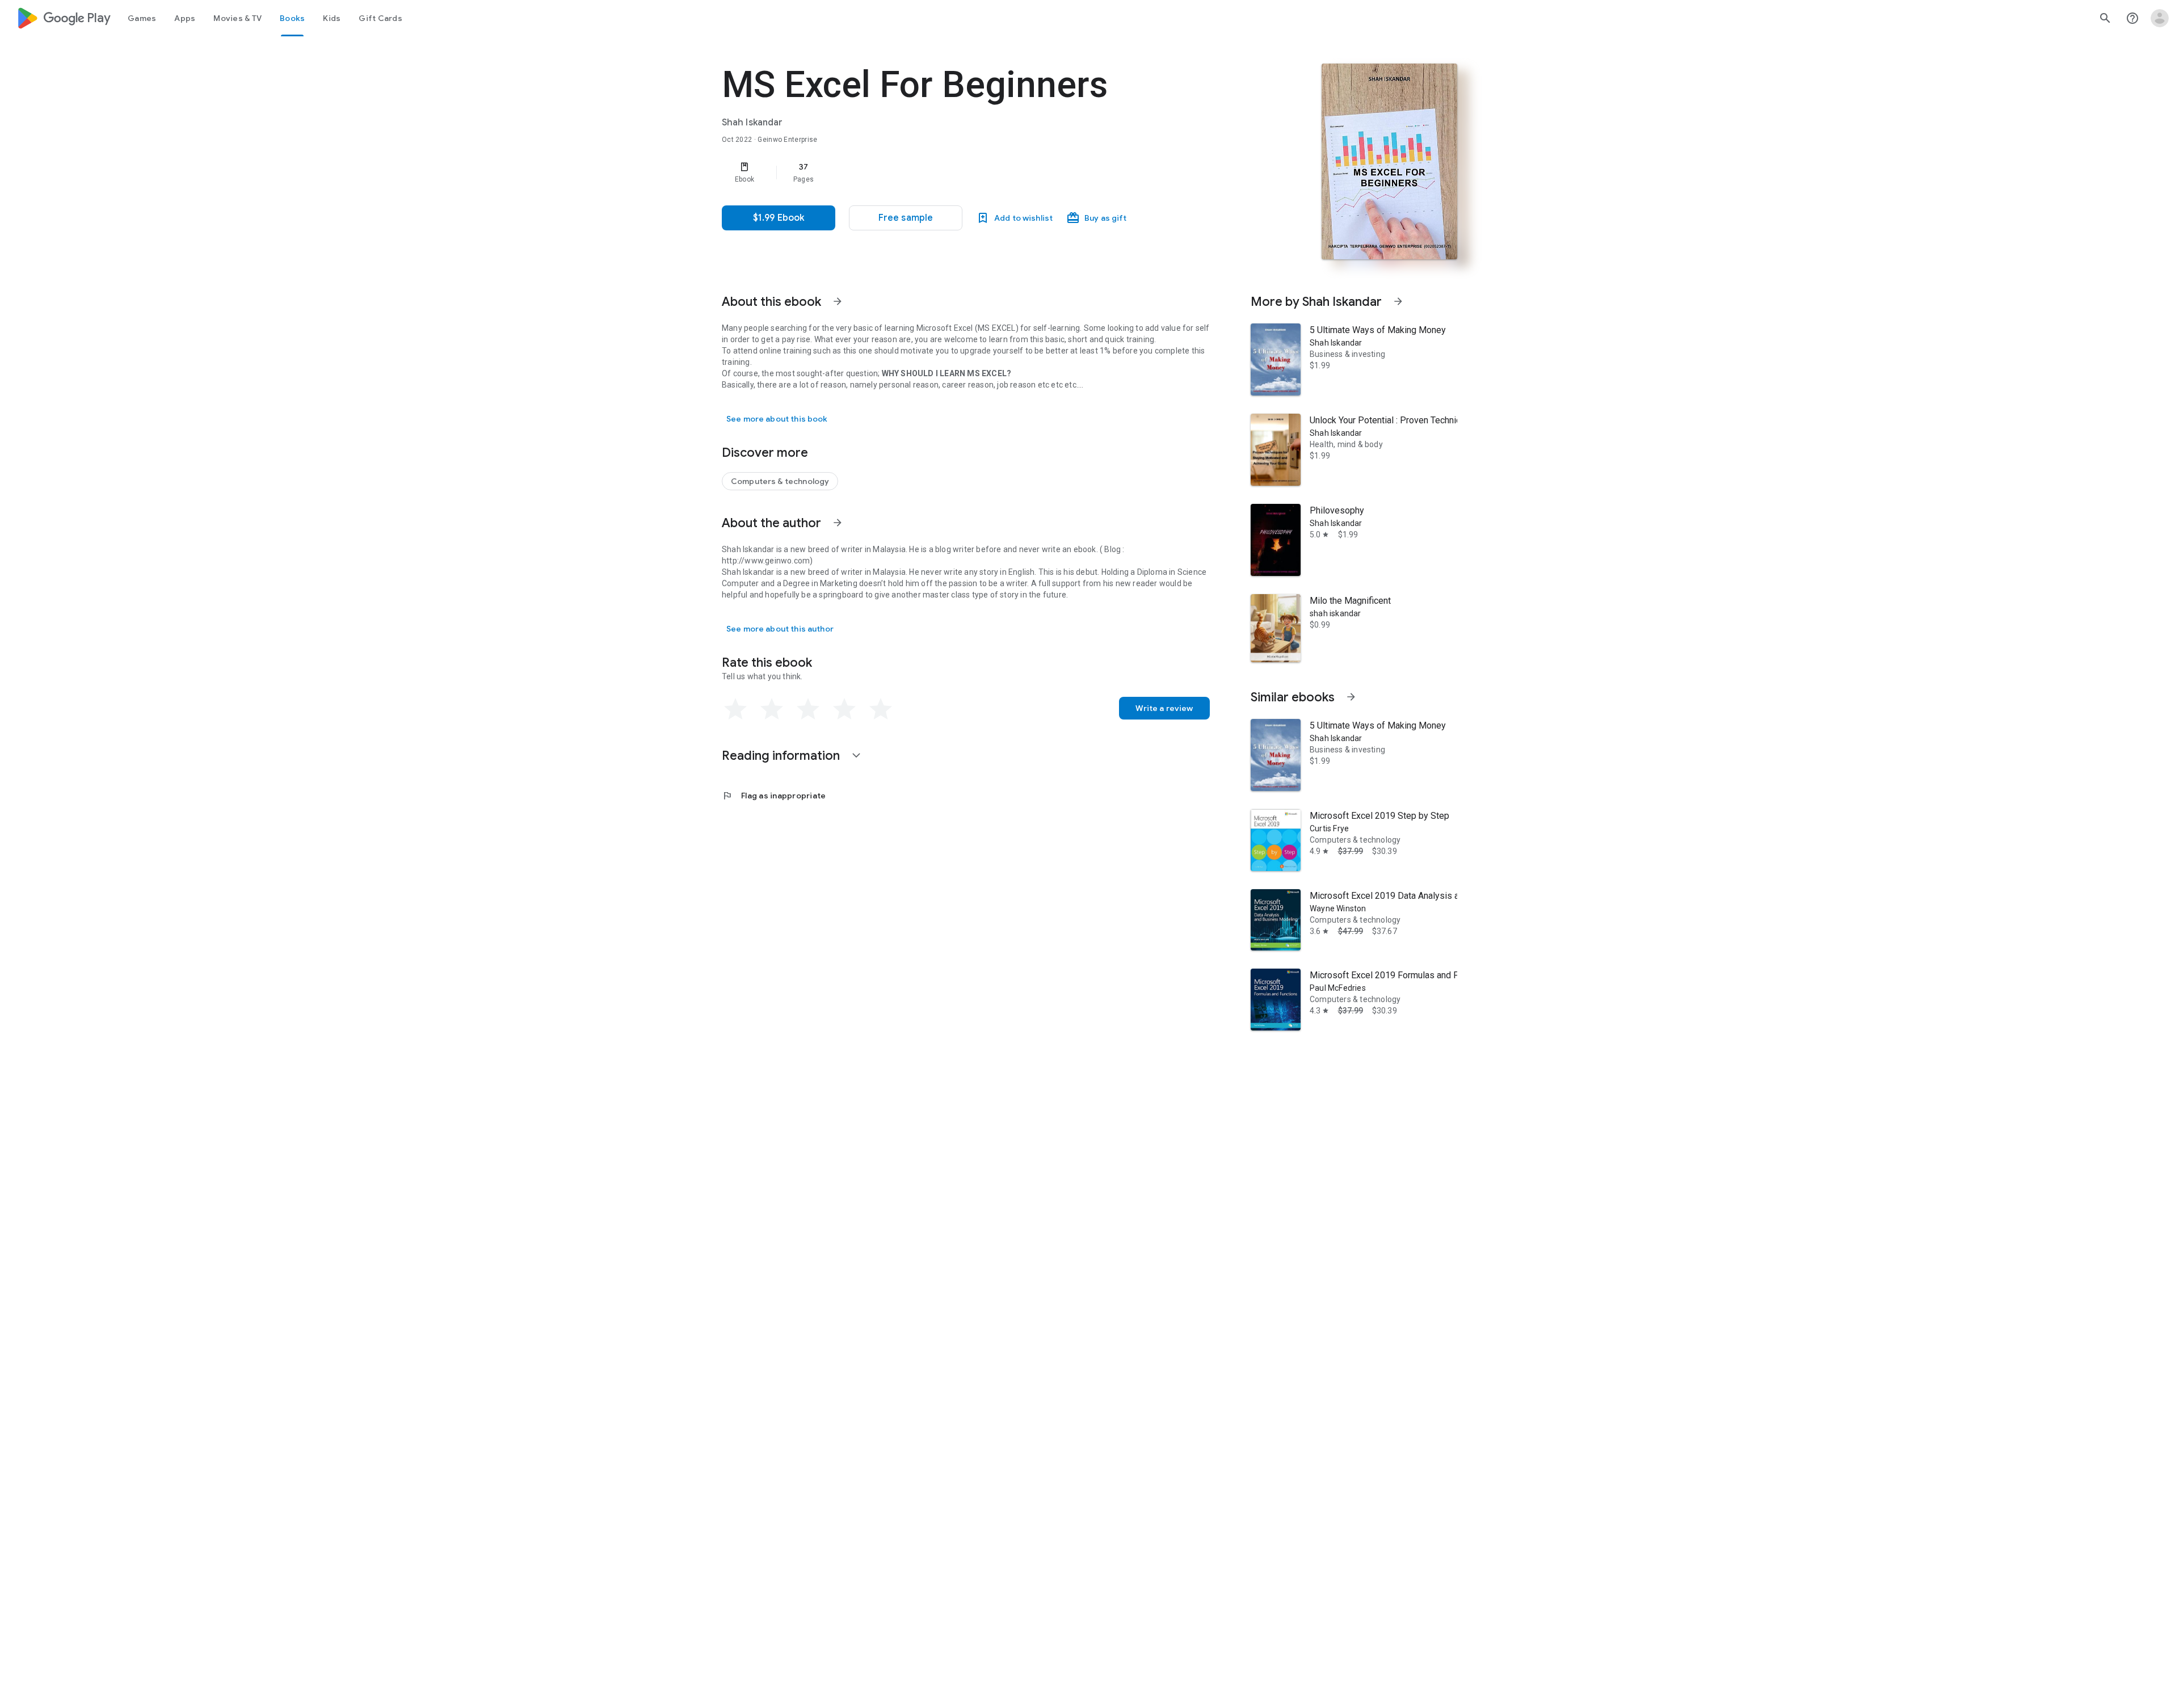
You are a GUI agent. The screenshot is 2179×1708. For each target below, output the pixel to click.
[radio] (735, 709)
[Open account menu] (2160, 18)
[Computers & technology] (780, 481)
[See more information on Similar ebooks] (1351, 697)
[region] (949, 173)
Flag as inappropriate (774, 796)
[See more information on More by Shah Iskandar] (1398, 301)
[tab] (142, 18)
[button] (906, 218)
